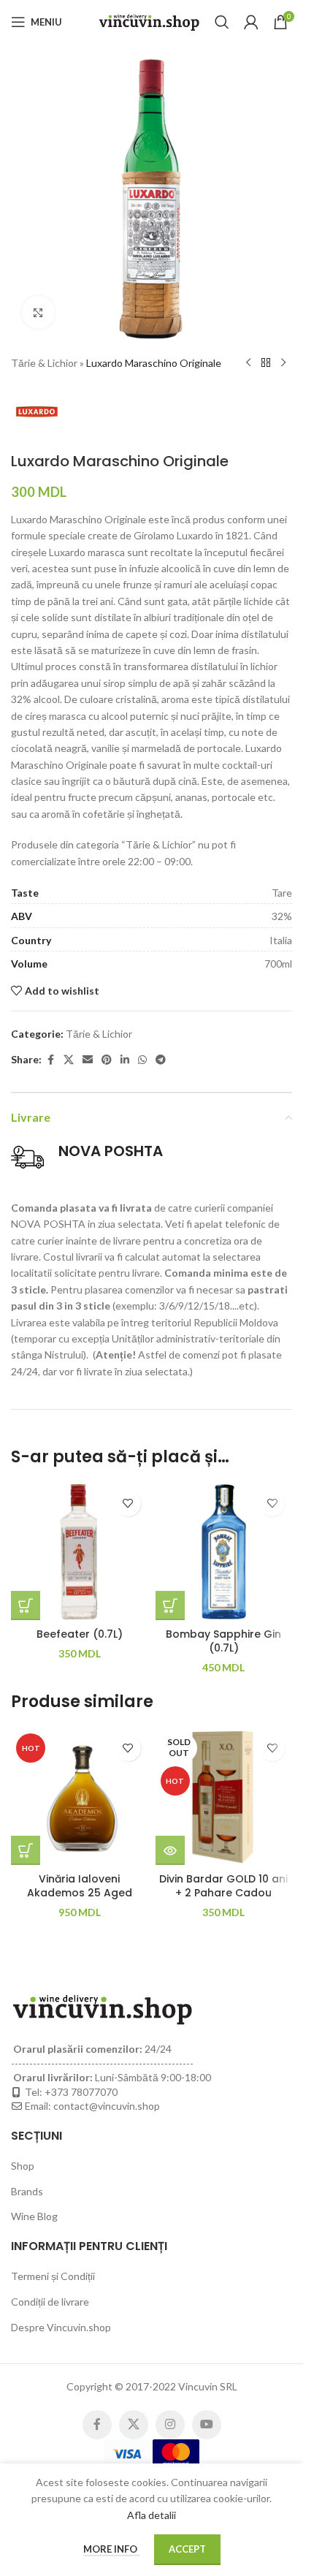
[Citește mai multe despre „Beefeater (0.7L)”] (26, 1606)
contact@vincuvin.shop (107, 2106)
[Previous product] (248, 363)
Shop (23, 2166)
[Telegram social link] (161, 1060)
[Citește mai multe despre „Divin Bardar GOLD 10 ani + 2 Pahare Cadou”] (170, 1850)
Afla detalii (152, 2515)
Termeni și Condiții (53, 2276)
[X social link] (69, 1060)
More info (111, 2549)
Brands (27, 2191)
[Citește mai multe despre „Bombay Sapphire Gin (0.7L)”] (170, 1606)
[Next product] (283, 363)
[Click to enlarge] (38, 312)
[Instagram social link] (170, 2425)
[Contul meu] (251, 22)
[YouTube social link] (207, 2425)
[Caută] (222, 22)
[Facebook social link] (50, 1060)
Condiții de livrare (50, 2302)
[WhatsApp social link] (142, 1060)
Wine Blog (34, 2216)
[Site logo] (149, 21)
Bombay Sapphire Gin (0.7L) (223, 1641)
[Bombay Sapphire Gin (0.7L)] (224, 1552)
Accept (187, 2549)
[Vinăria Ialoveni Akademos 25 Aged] (80, 1797)
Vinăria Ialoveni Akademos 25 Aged (80, 1886)
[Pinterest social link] (107, 1060)
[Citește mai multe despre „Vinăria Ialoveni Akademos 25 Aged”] (26, 1850)
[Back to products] (266, 363)
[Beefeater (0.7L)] (80, 1552)
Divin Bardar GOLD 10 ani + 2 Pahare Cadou (223, 1886)
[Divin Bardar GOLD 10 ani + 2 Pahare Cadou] (224, 1797)
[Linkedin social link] (125, 1060)
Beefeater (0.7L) (80, 1634)
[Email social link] (88, 1060)
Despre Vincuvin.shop (61, 2327)
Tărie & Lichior (44, 363)
